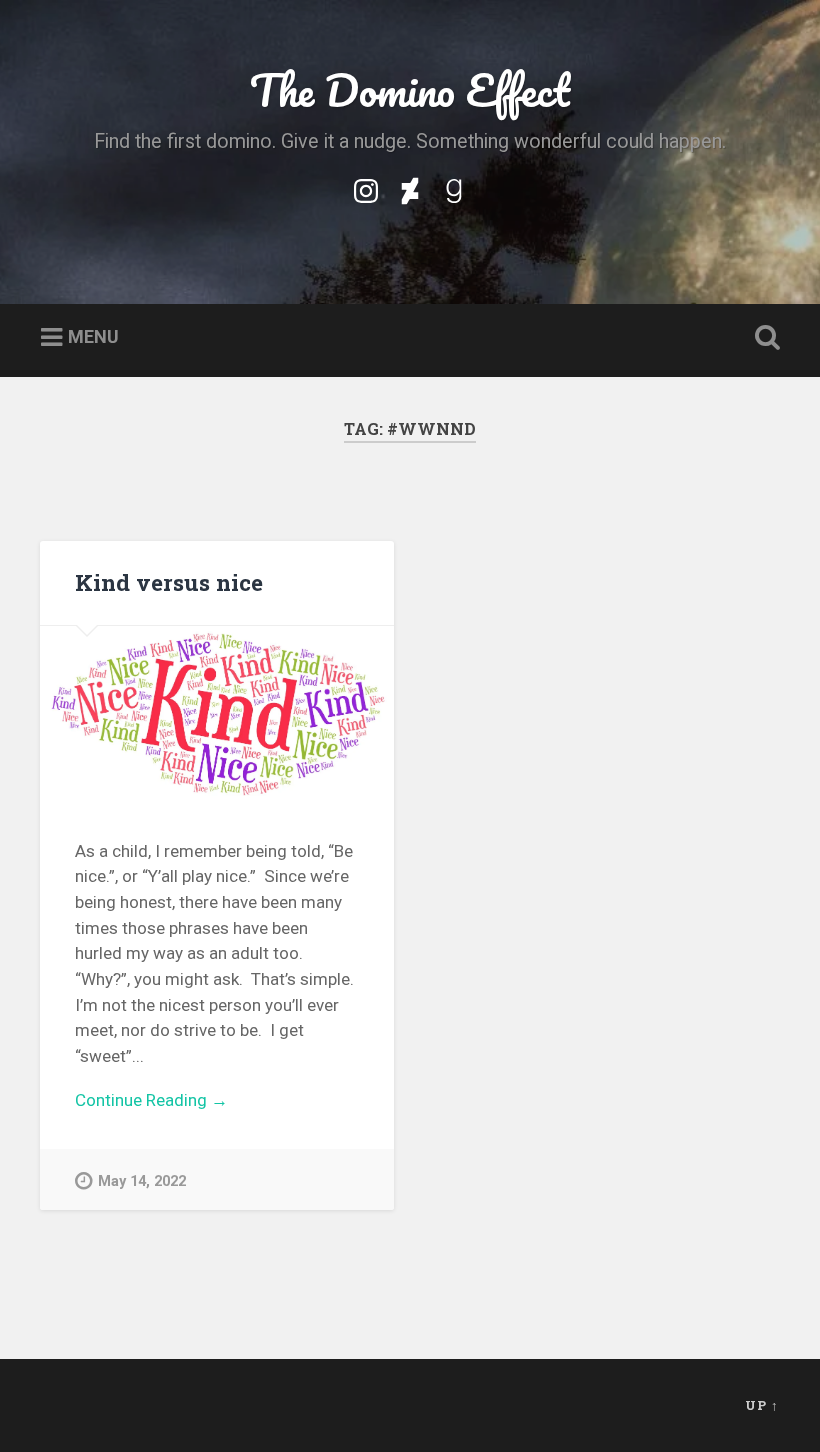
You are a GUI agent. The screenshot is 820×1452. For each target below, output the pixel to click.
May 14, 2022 (142, 1181)
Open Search (763, 338)
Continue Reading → (151, 1100)
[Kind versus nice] (217, 715)
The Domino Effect (410, 89)
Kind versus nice (169, 582)
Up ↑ (762, 1405)
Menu (93, 336)
